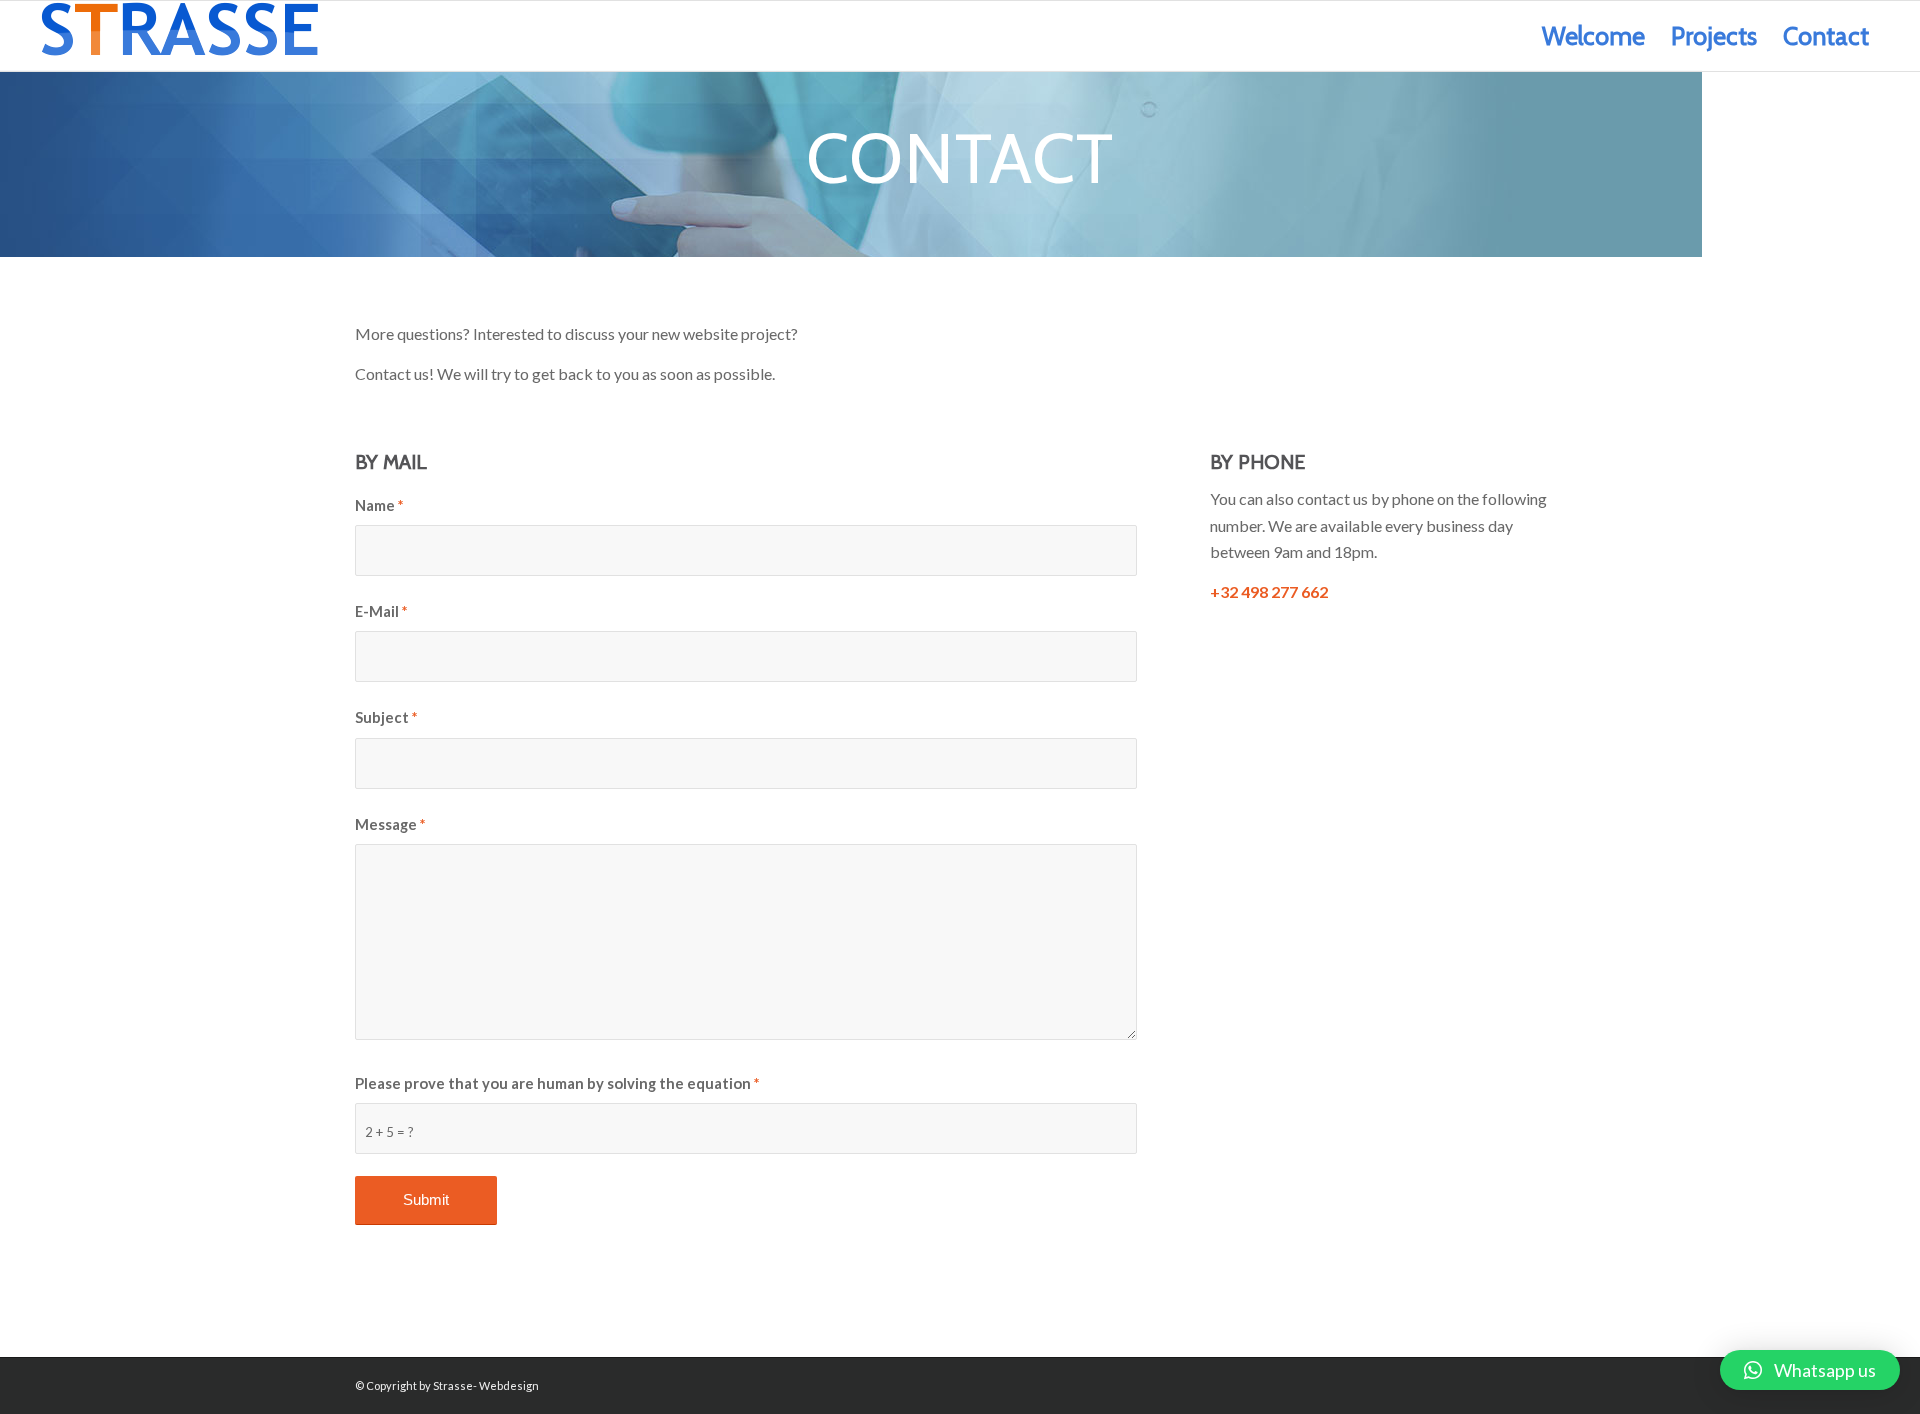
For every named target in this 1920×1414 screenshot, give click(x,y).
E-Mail (381, 611)
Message (390, 824)
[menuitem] (1593, 36)
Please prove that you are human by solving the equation (557, 1083)
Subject (386, 717)
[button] (1810, 1370)
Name (379, 505)
